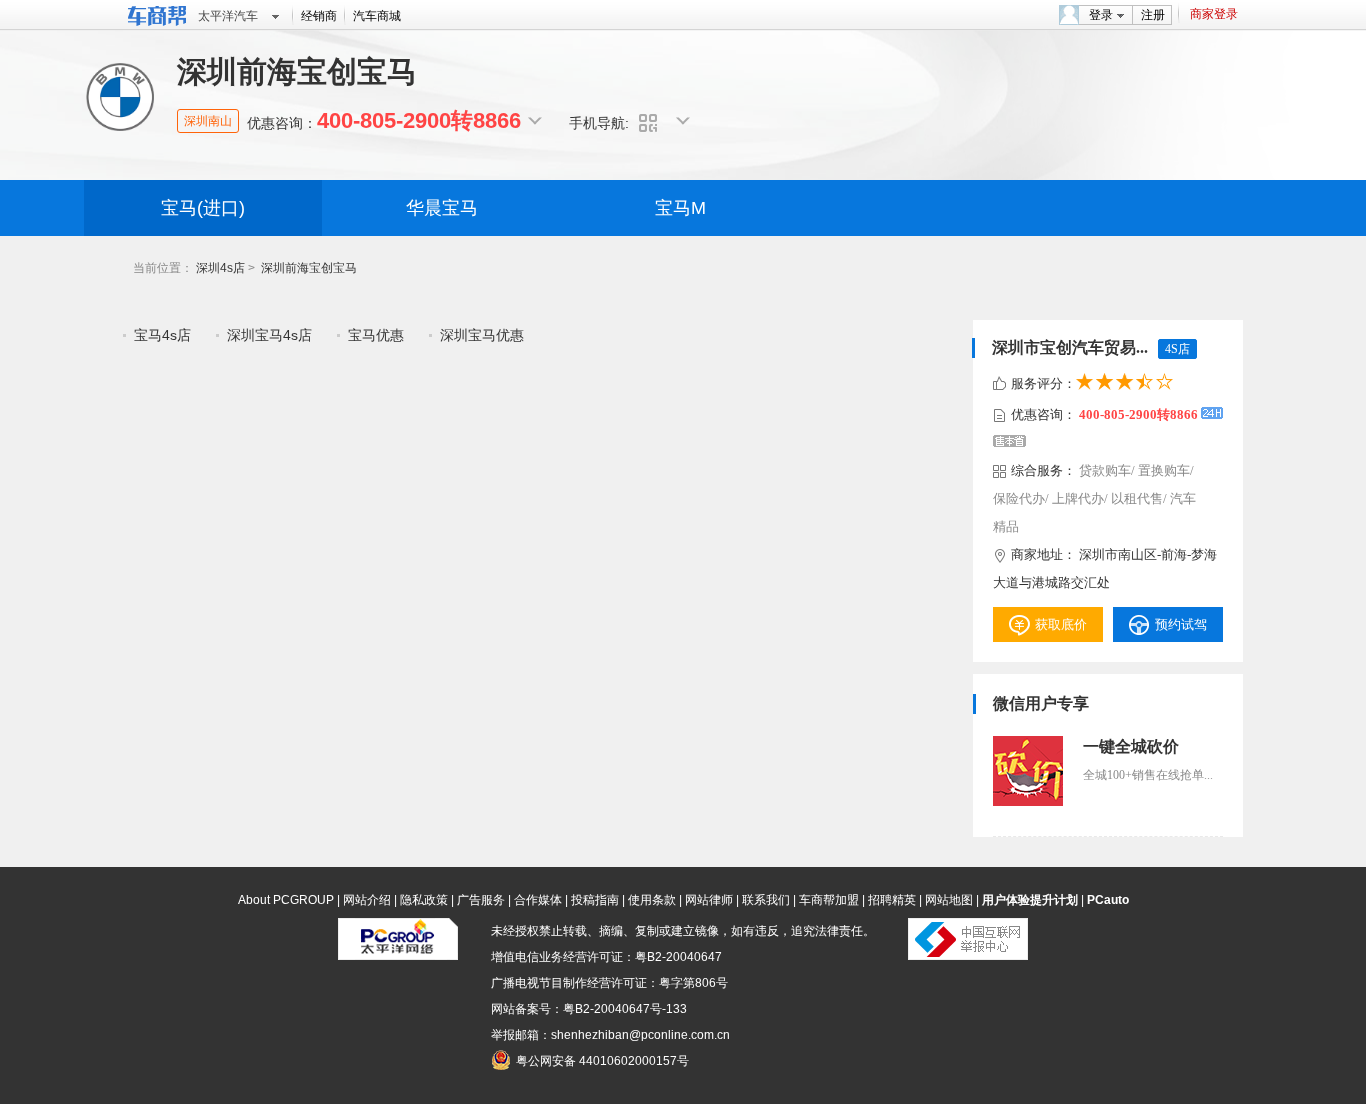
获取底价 (1061, 624)
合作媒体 (538, 900)
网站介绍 (367, 900)
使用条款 (652, 900)
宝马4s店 (162, 335)
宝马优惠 (376, 335)
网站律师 (709, 900)
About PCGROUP (286, 900)
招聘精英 (892, 900)
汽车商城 (377, 16)
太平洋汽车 (228, 16)
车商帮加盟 (829, 900)
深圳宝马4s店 (269, 335)
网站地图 (949, 900)
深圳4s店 (220, 268)
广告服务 (481, 900)
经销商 (319, 16)
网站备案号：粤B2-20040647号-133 (589, 1009)
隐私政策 (424, 900)
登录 (1101, 15)
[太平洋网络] (398, 956)
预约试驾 (1181, 624)
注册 (1153, 15)
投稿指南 (595, 900)
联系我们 (766, 900)
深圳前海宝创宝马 (309, 268)
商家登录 (1214, 14)
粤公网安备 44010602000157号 (602, 1061)
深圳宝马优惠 (482, 335)
